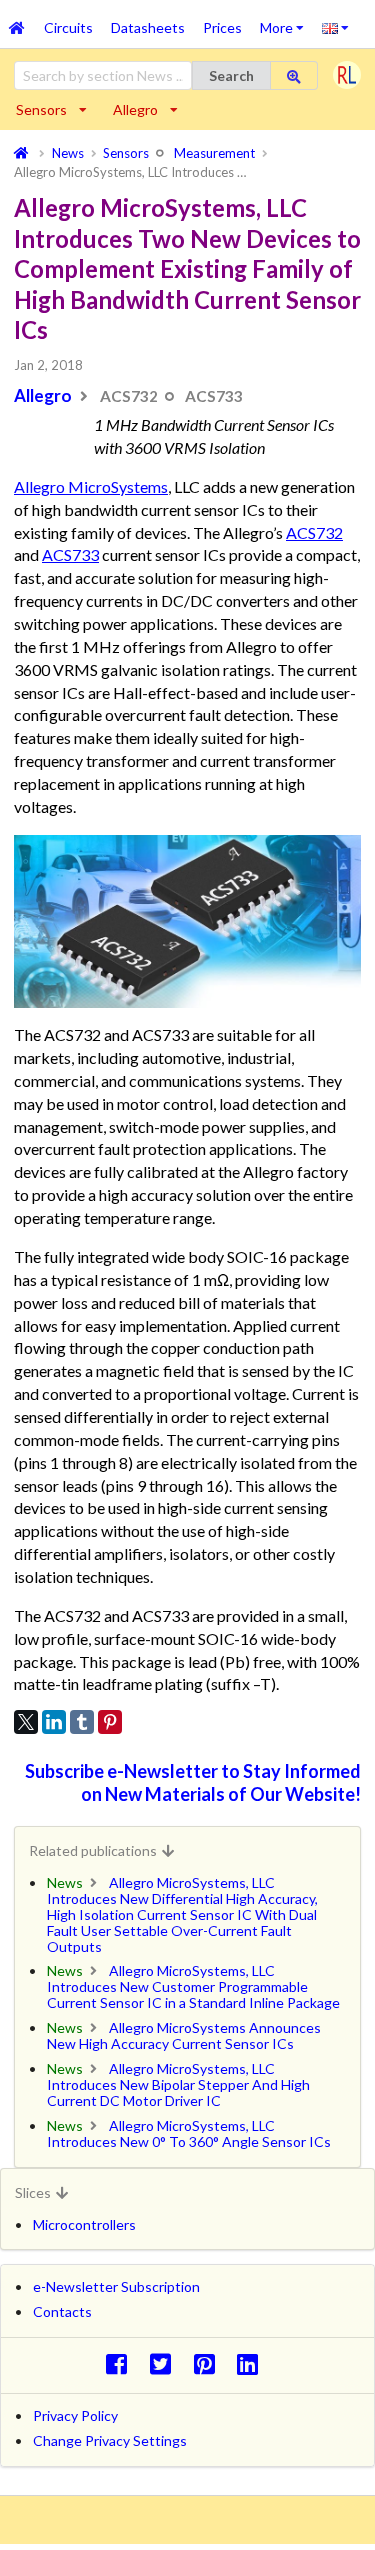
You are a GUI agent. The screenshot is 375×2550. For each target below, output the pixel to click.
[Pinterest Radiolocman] (209, 2363)
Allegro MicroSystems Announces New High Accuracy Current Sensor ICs (184, 2035)
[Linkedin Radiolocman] (253, 2363)
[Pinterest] (110, 1722)
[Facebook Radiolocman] (121, 2363)
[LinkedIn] (54, 1722)
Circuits (68, 27)
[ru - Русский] (335, 27)
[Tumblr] (82, 1722)
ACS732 (314, 532)
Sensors (41, 109)
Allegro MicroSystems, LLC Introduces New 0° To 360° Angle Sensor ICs (189, 2133)
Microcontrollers (84, 2224)
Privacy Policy (75, 2415)
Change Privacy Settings (110, 2440)
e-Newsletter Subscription (116, 2286)
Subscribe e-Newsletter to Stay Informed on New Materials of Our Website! (193, 1782)
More (286, 21)
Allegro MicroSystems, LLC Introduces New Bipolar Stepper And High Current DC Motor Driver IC (178, 2084)
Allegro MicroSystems (91, 486)
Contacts (62, 2311)
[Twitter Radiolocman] (165, 2363)
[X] (26, 1722)
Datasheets (148, 27)
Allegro (135, 109)
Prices (222, 27)
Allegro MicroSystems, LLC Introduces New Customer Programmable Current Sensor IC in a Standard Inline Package (193, 1986)
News (65, 1882)
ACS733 (70, 554)
